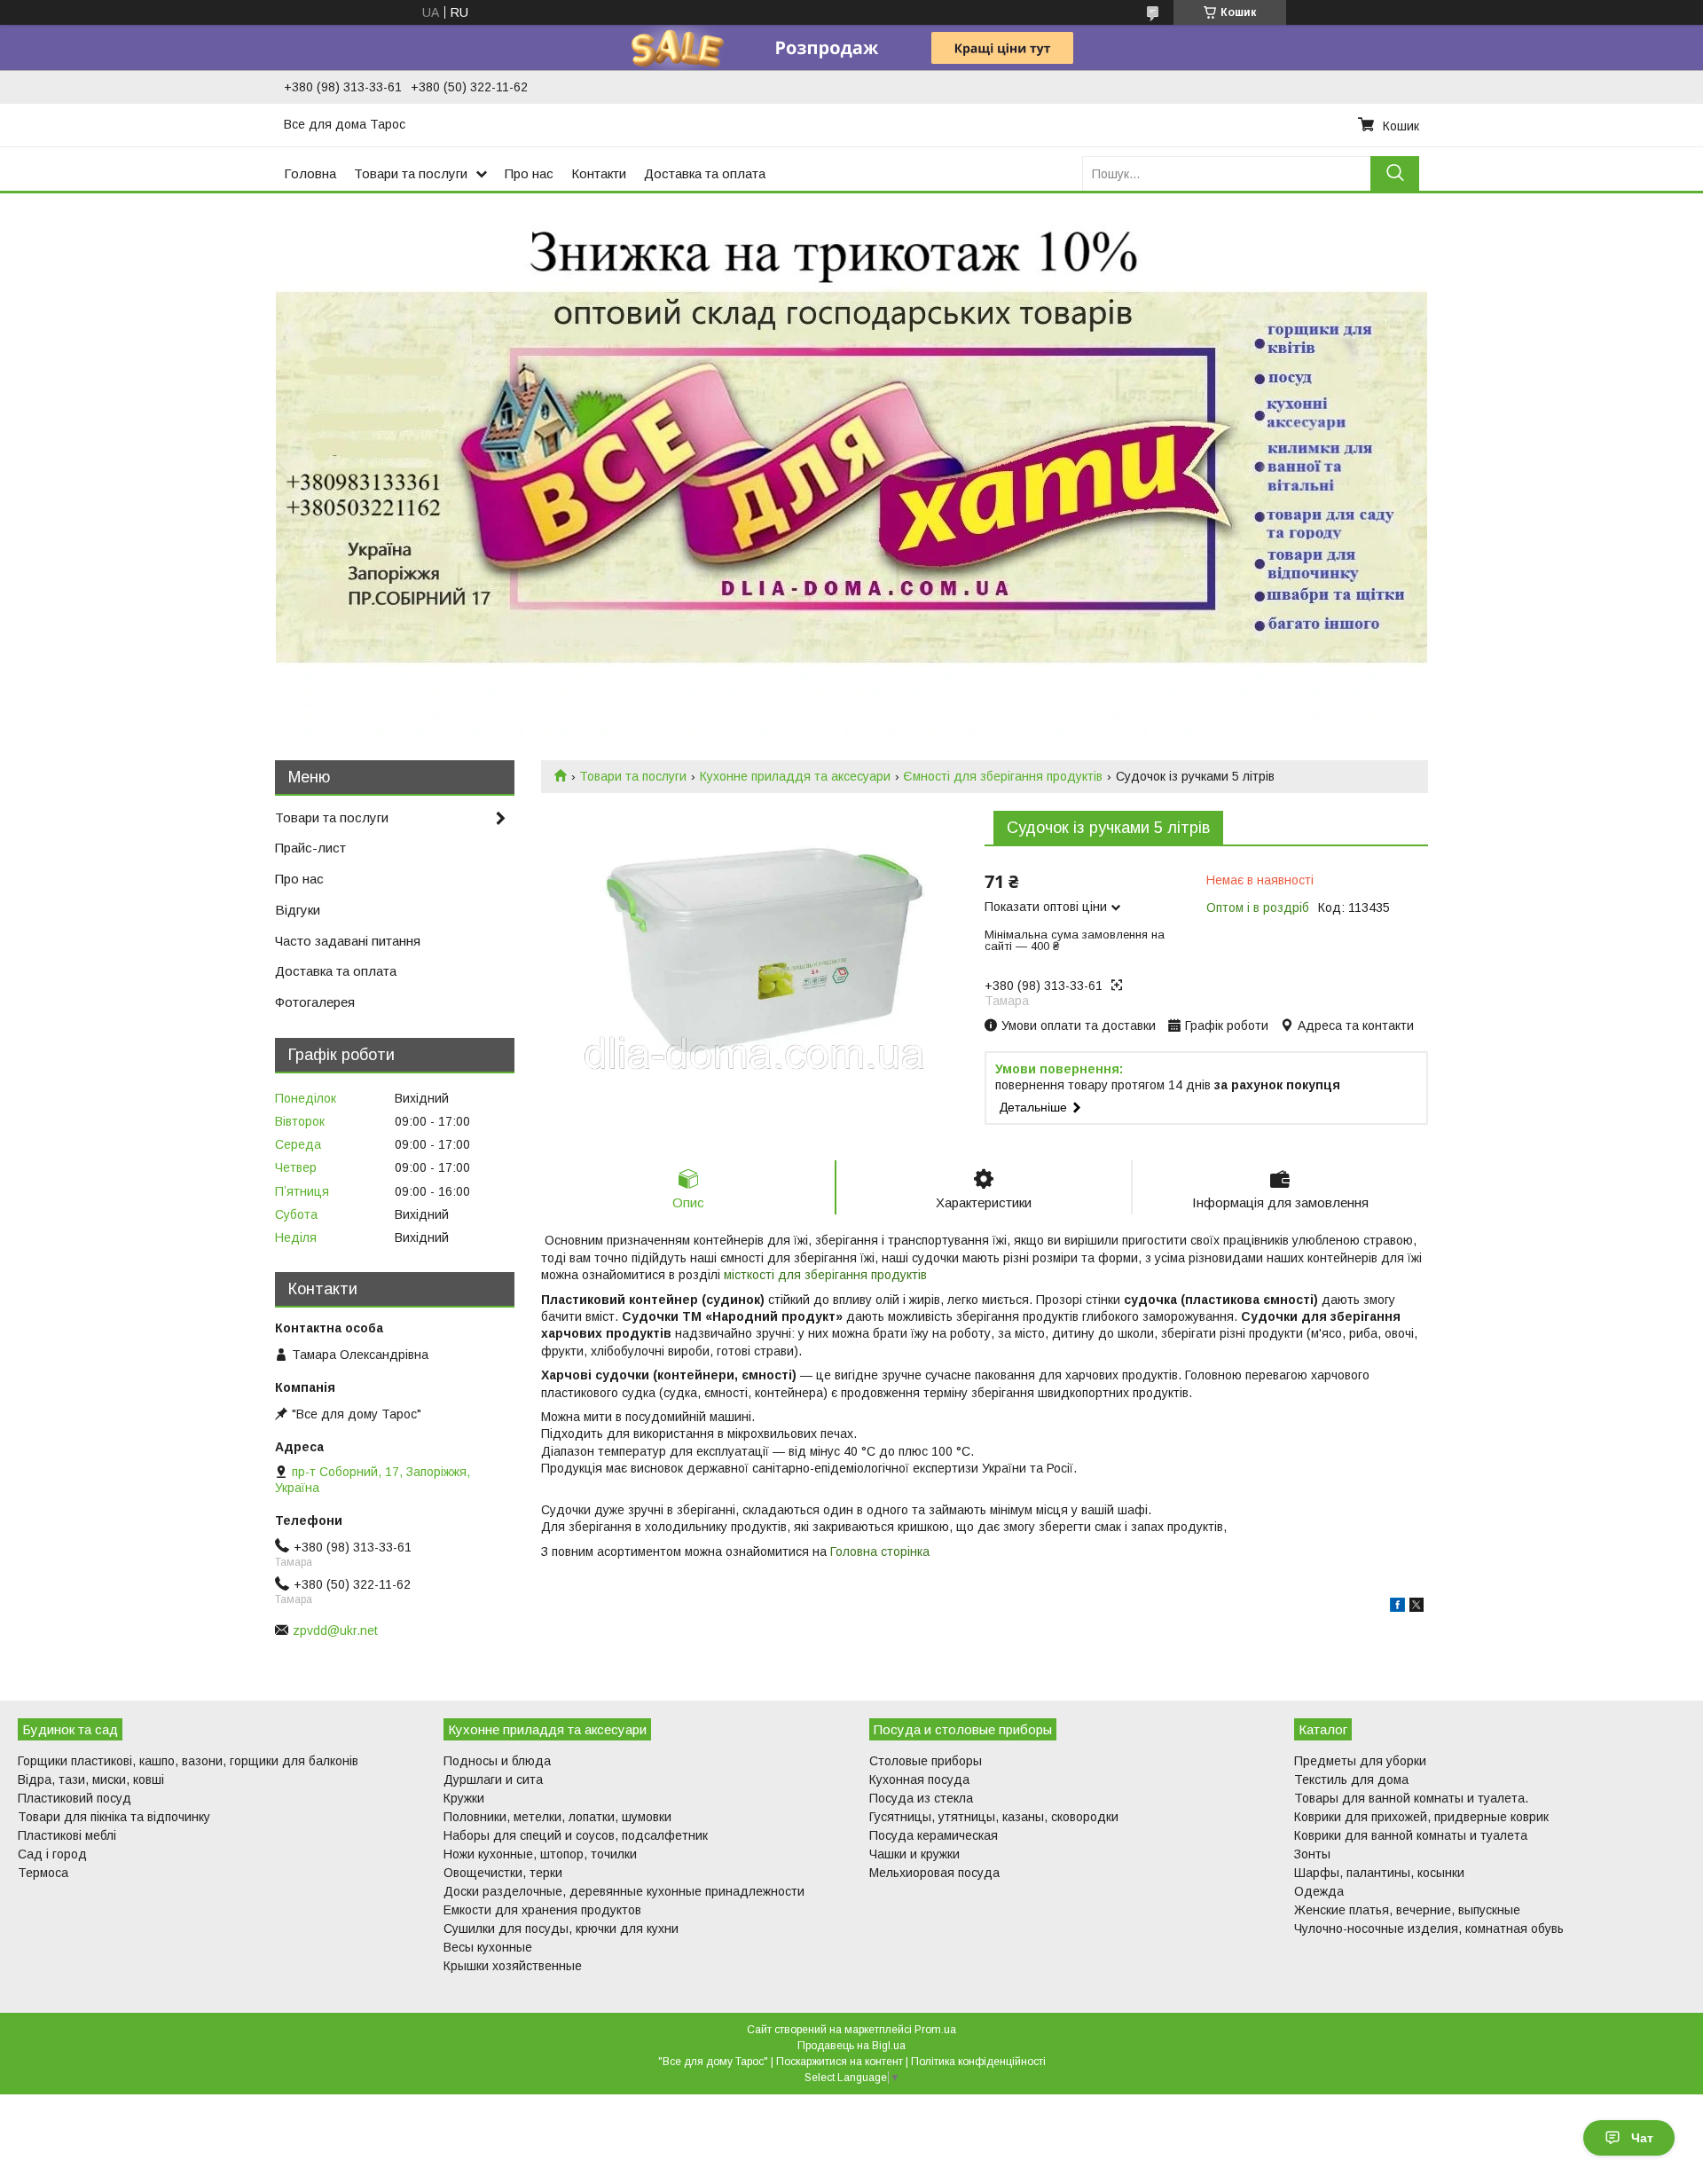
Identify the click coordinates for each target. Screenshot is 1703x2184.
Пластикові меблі (67, 1835)
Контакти (599, 173)
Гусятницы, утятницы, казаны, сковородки (994, 1817)
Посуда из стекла (921, 1798)
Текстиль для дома (1351, 1779)
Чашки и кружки (914, 1854)
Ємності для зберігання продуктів (1003, 776)
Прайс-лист (310, 848)
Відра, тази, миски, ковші (91, 1779)
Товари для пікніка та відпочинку (114, 1817)
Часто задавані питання (348, 941)
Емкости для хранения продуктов (542, 1910)
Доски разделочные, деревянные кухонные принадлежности (624, 1891)
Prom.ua (935, 2030)
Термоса (43, 1873)
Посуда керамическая (934, 1835)
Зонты (1312, 1854)
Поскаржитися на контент (840, 2062)
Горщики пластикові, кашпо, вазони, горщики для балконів (188, 1761)
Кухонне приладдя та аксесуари (795, 776)
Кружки (464, 1798)
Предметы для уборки (1360, 1761)
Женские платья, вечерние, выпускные (1407, 1910)
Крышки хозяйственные (513, 1966)
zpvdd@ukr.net (335, 1630)
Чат (1642, 2138)
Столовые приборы (926, 1761)
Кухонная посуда (919, 1779)
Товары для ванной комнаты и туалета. (1411, 1798)
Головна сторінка (880, 1552)
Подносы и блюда (497, 1761)
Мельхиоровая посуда (934, 1873)
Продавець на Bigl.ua (851, 2046)
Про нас (529, 173)
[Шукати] (1395, 173)
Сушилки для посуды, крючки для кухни (561, 1929)
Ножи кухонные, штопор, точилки (540, 1854)
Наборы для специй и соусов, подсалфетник (576, 1835)
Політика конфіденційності (978, 2062)
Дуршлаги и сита (493, 1779)
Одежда (1319, 1891)
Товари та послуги (411, 173)
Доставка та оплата (705, 173)
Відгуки (298, 910)
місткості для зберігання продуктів (825, 1275)
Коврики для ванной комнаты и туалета (1411, 1835)
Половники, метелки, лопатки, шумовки (557, 1817)
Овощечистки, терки (503, 1873)
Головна (310, 173)
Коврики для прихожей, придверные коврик (1421, 1817)
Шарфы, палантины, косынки (1379, 1873)
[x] (1417, 1607)
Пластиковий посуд (75, 1798)
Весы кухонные (488, 1947)
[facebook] (1397, 1607)
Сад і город (52, 1854)
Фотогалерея (315, 1002)
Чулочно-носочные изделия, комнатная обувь (1429, 1929)
